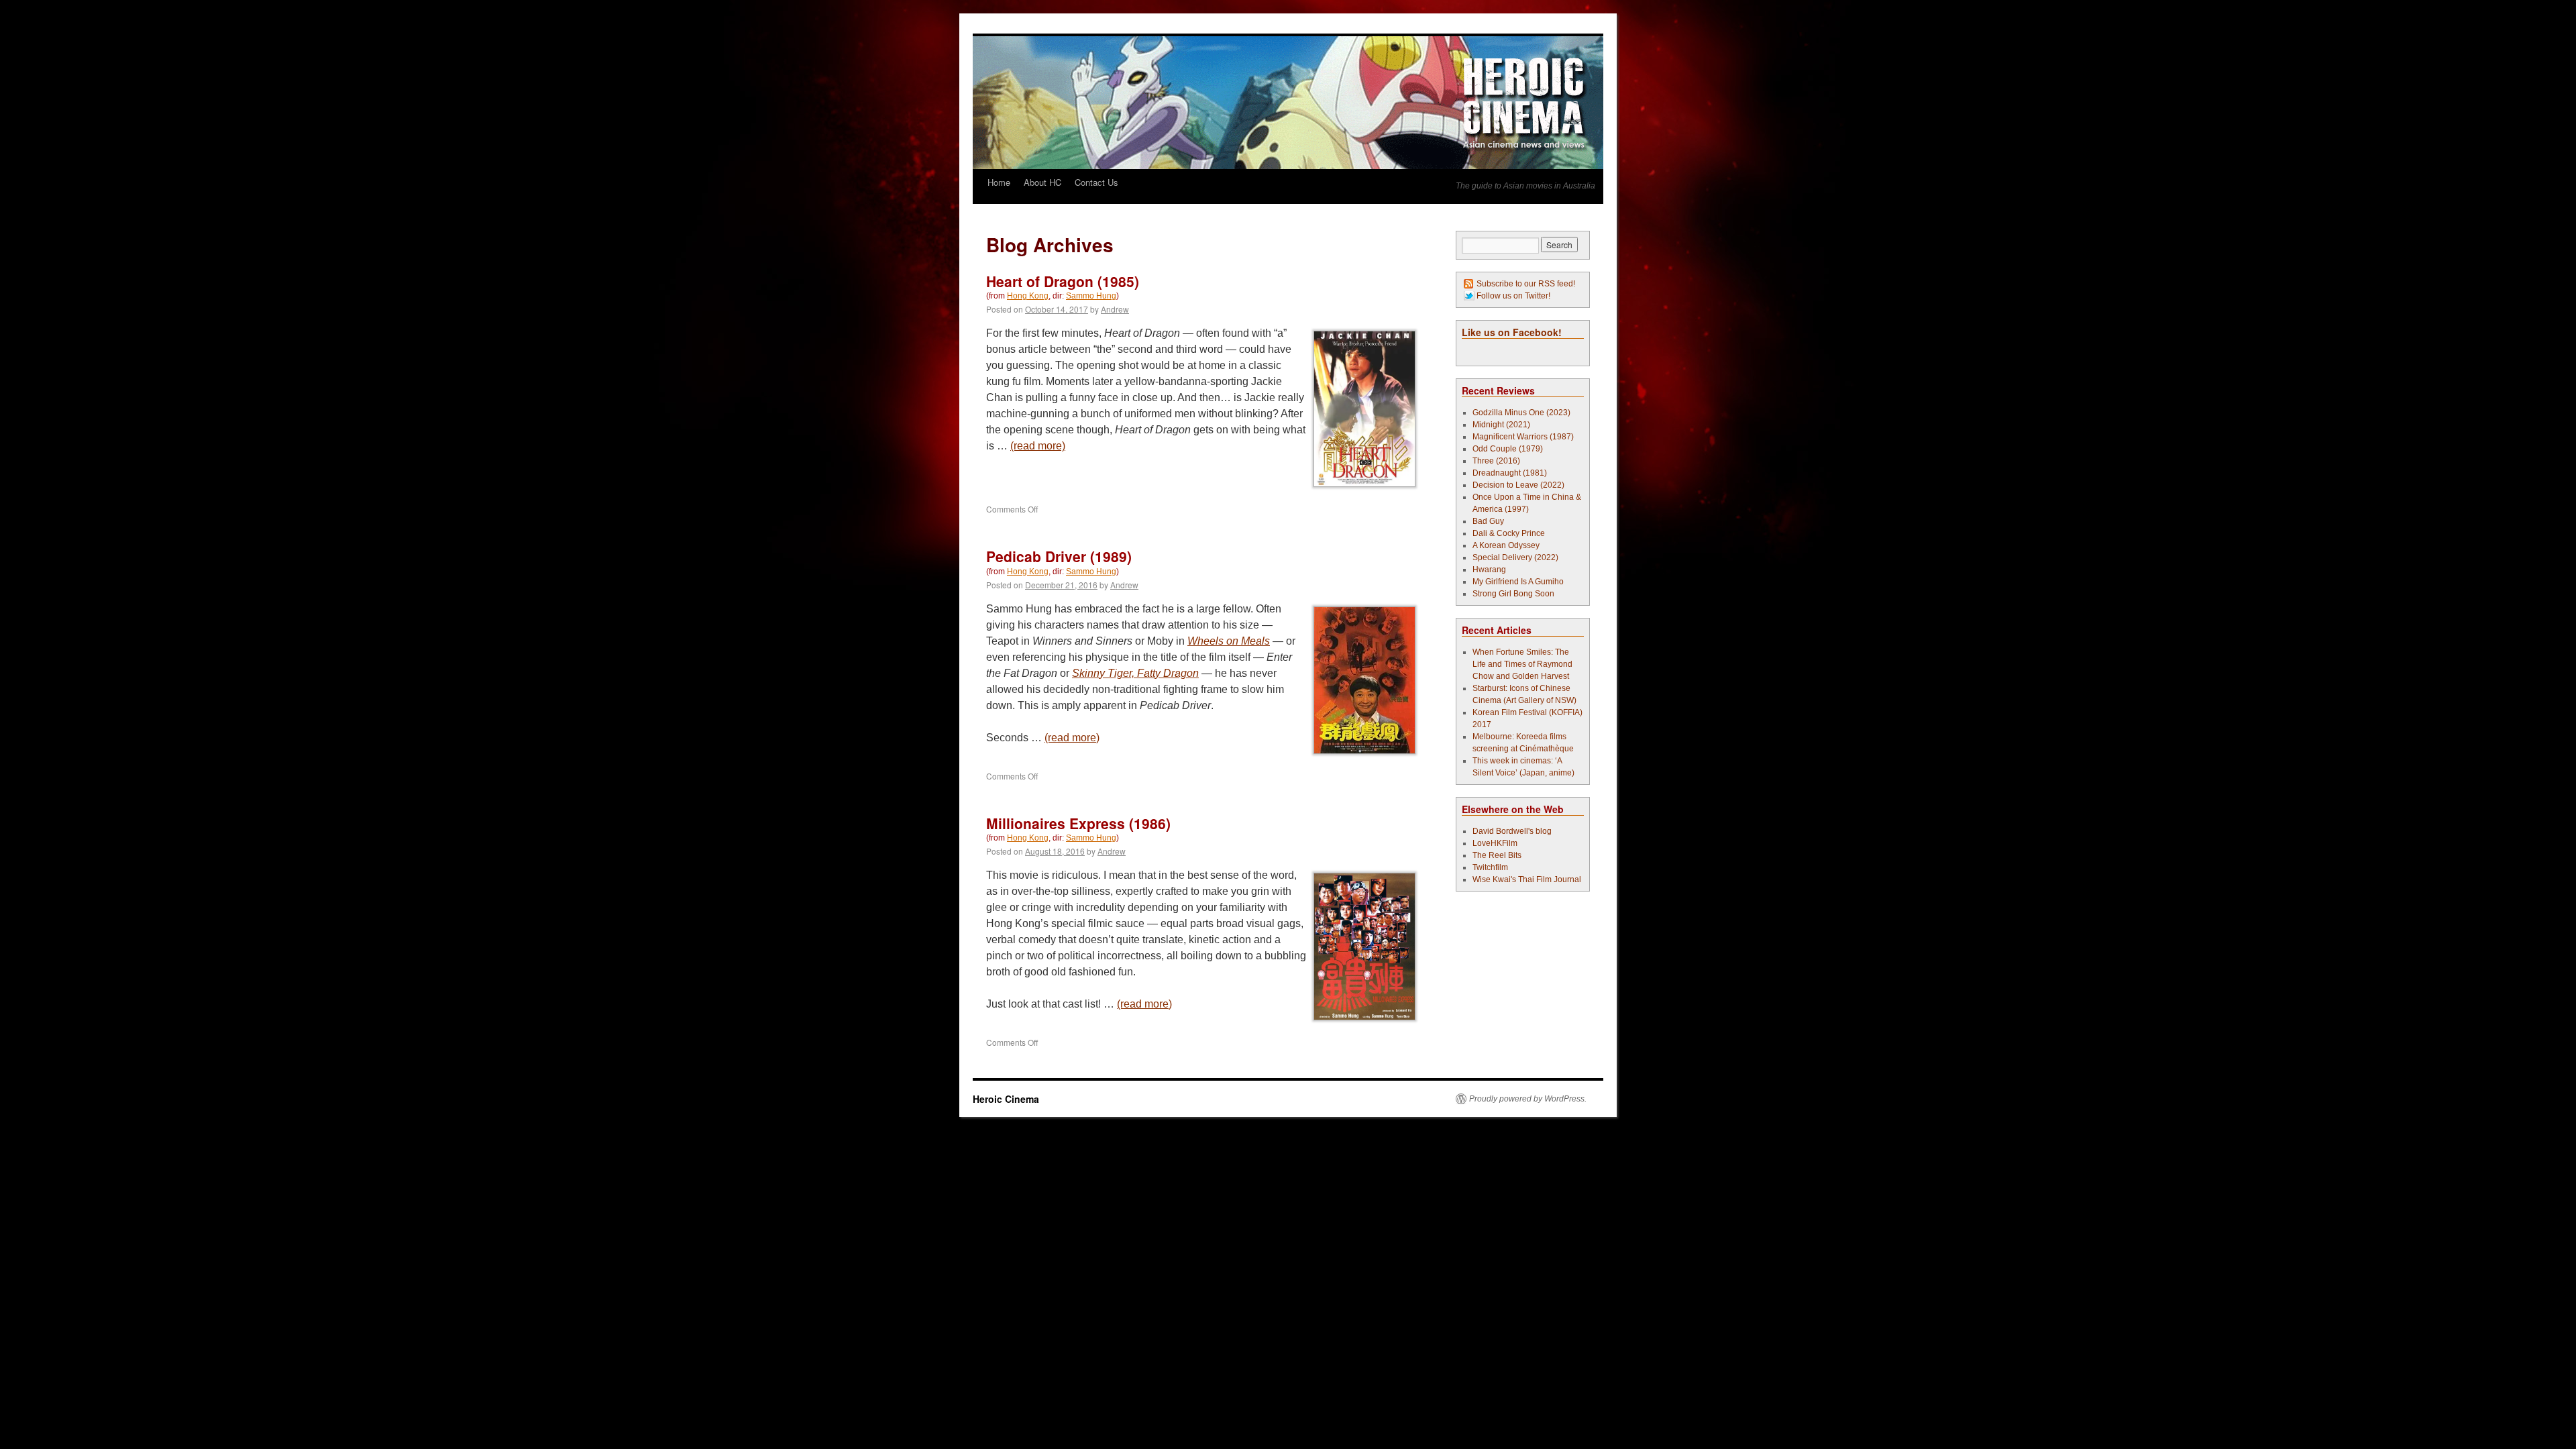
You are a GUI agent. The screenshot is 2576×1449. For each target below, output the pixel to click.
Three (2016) (1496, 461)
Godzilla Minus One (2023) (1521, 413)
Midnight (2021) (1501, 425)
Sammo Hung (1091, 296)
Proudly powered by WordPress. (1528, 1099)
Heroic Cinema (1006, 1099)
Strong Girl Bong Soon (1513, 594)
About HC (1042, 182)
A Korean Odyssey (1506, 545)
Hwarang (1489, 570)
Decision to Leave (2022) (1518, 485)
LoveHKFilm (1495, 843)
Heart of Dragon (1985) (1063, 281)
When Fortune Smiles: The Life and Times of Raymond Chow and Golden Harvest (1522, 664)
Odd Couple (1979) (1508, 449)
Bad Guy (1488, 521)
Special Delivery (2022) (1515, 557)
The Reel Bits (1497, 855)
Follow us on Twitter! (1513, 296)
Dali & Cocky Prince (1509, 533)
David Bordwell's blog (1512, 831)
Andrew (1115, 309)
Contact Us (1096, 182)
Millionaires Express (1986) (1078, 823)
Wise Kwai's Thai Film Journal (1527, 879)
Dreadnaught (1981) (1510, 473)
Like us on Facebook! (1512, 332)
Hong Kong (1028, 296)
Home (999, 182)
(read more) (1038, 446)
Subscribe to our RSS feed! (1526, 284)
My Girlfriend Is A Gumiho (1518, 582)
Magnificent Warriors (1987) (1523, 437)
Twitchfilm (1490, 867)
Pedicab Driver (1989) (1059, 556)
